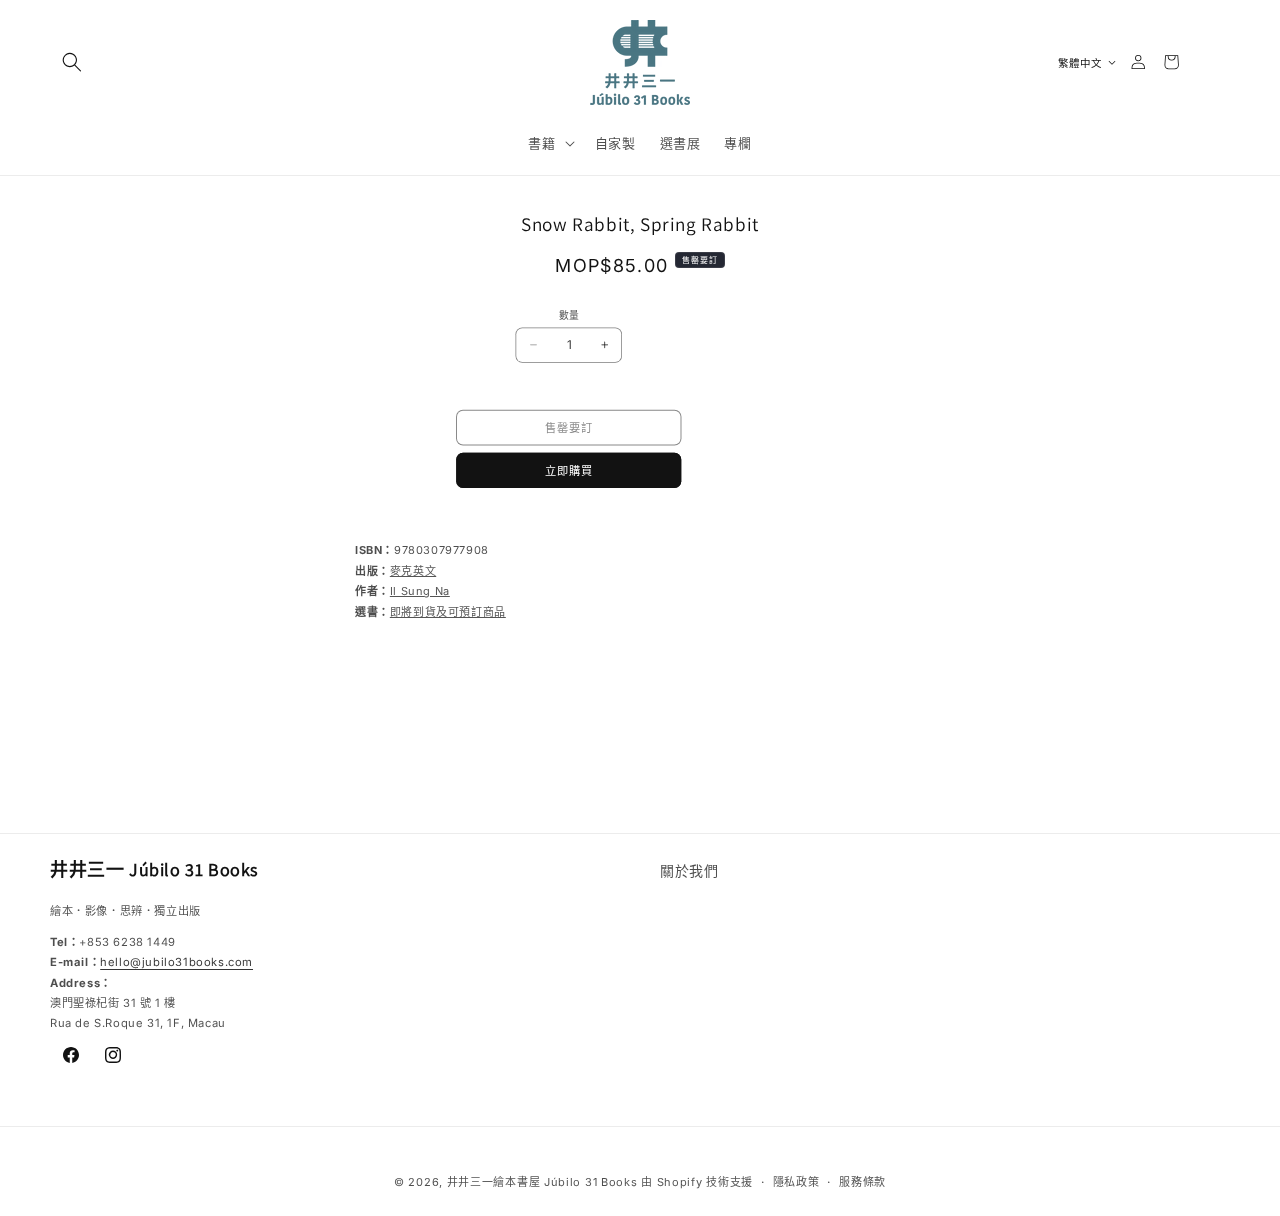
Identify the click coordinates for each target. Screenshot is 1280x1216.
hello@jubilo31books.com (176, 963)
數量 (569, 315)
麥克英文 (413, 571)
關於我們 (689, 870)
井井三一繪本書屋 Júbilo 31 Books (542, 1182)
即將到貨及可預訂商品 (448, 612)
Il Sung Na (420, 591)
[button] (72, 62)
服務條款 (862, 1181)
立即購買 (569, 470)
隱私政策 (796, 1181)
